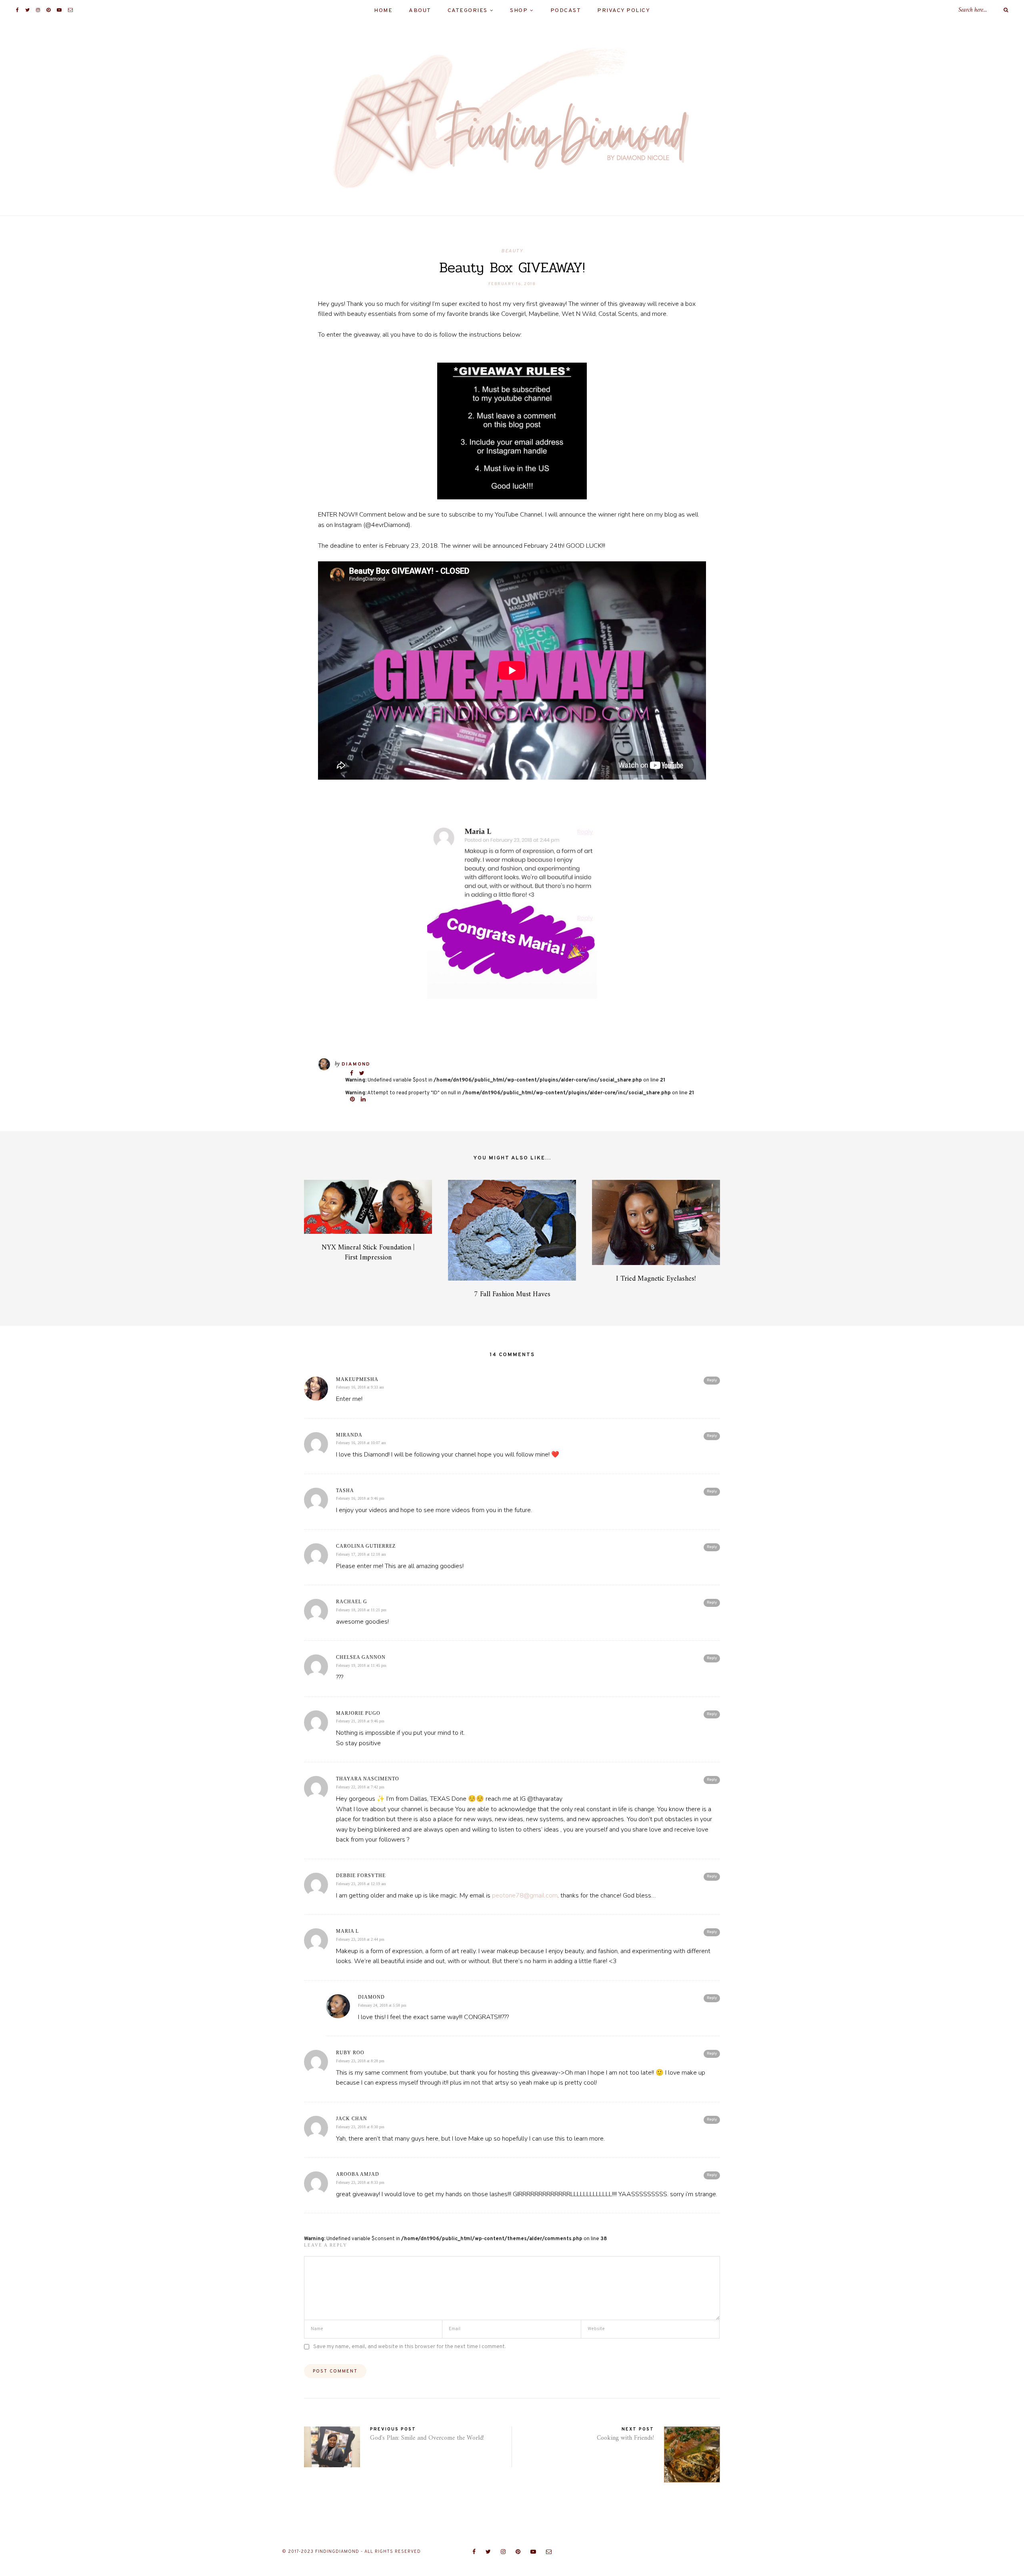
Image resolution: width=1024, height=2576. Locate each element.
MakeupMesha (357, 1379)
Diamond (356, 1064)
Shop (519, 11)
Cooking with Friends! (625, 2438)
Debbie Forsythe (361, 1876)
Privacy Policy (624, 11)
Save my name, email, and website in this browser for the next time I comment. (410, 2347)
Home (383, 11)
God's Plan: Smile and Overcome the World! (427, 2438)
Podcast (566, 11)
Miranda (349, 1435)
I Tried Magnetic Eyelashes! (656, 1279)
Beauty (512, 251)
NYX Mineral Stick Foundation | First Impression (368, 1253)
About (420, 11)
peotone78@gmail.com (525, 1896)
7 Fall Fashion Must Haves (512, 1294)
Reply (712, 1380)
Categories (468, 11)
